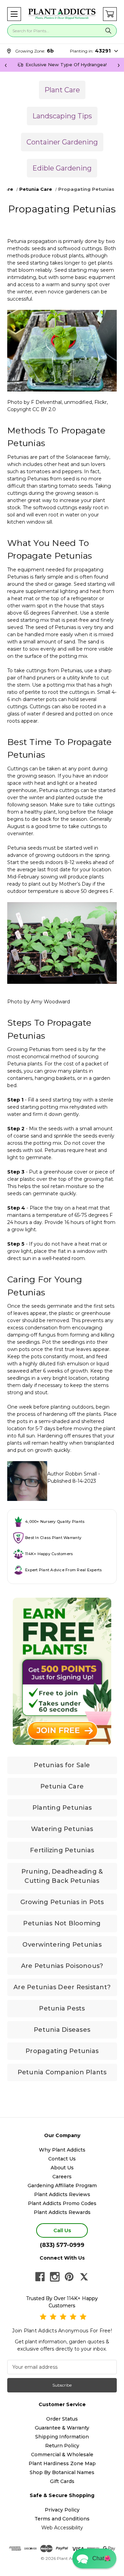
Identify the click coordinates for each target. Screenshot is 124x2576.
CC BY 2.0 (44, 409)
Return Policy (62, 2446)
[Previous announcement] (6, 65)
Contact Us (62, 2159)
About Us (62, 2168)
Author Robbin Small (72, 1474)
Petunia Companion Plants (62, 2072)
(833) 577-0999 (62, 2245)
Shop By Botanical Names (62, 2472)
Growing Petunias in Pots (62, 1902)
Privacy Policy (62, 2510)
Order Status (62, 2419)
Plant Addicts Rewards (62, 2212)
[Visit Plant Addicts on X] (84, 2277)
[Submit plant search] (108, 31)
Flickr (101, 402)
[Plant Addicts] (62, 14)
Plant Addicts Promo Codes (62, 2203)
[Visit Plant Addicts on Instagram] (55, 2277)
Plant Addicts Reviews (62, 2194)
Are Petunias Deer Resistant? (62, 1987)
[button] (14, 14)
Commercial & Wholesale (62, 2455)
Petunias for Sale (62, 1765)
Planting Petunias (62, 1808)
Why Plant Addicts (62, 2150)
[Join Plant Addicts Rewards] (62, 1671)
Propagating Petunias (62, 2051)
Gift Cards (62, 2481)
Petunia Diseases (62, 2030)
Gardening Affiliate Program (62, 2185)
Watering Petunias (62, 1829)
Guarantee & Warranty (62, 2428)
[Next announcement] (118, 65)
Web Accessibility (62, 2528)
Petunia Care (62, 1786)
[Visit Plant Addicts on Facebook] (40, 2277)
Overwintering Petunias (62, 1945)
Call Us (62, 2230)
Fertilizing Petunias (62, 1850)
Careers (62, 2177)
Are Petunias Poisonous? (62, 1966)
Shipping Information (62, 2437)
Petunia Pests (62, 2008)
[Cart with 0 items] (110, 14)
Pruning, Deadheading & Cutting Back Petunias (62, 1876)
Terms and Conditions (62, 2519)
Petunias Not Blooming (62, 1923)
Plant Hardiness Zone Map (62, 2463)
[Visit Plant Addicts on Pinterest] (69, 2277)
